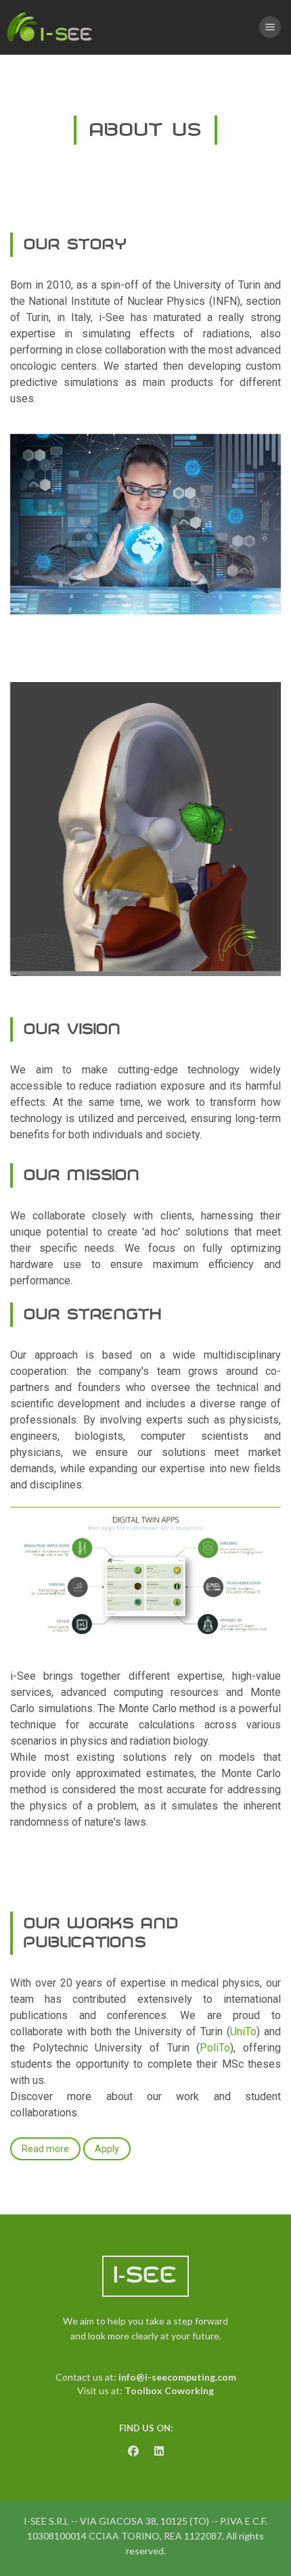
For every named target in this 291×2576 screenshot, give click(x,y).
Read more (45, 2149)
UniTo (243, 2032)
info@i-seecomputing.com (177, 2377)
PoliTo (215, 2048)
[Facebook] (133, 2451)
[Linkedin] (159, 2451)
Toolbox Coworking (169, 2390)
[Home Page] (51, 27)
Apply (107, 2149)
